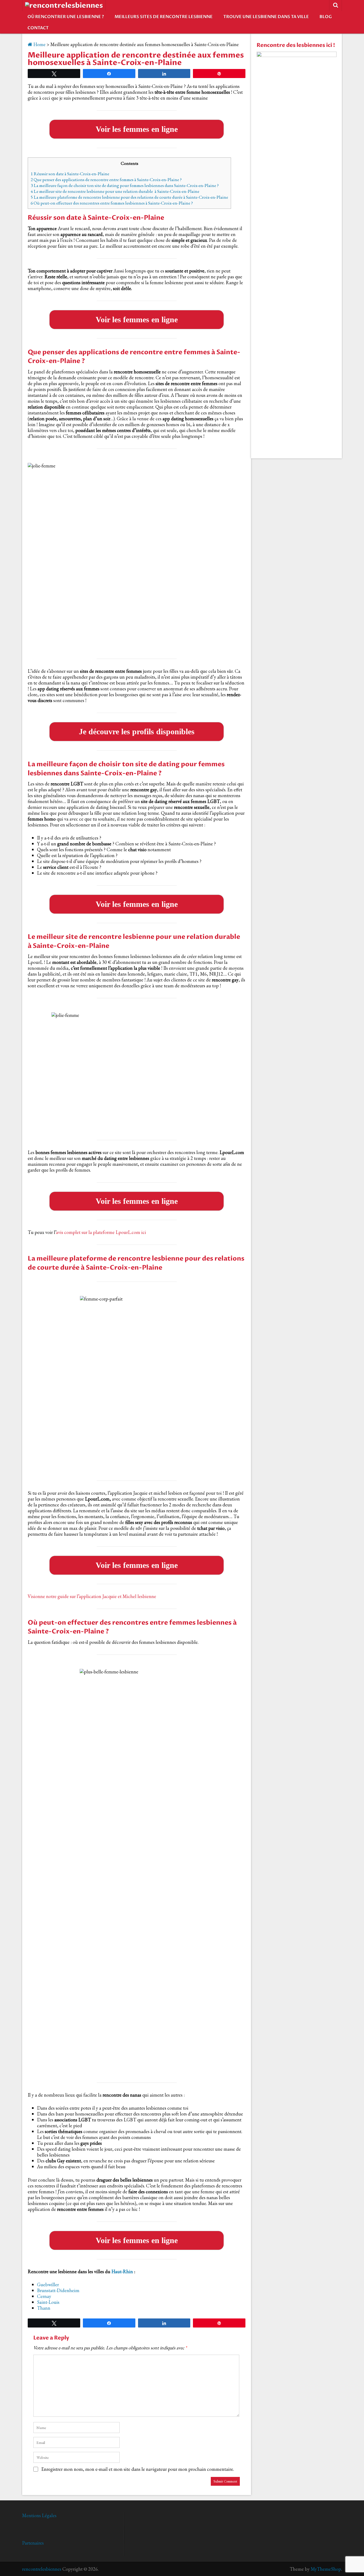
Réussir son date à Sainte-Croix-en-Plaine (70, 174)
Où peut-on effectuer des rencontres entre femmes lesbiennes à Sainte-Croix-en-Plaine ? (112, 203)
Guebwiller (48, 2284)
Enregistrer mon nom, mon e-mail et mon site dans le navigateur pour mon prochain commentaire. (138, 2469)
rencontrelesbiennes (42, 2569)
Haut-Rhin (122, 2271)
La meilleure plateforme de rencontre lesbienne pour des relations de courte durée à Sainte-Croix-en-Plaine (129, 197)
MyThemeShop (326, 2569)
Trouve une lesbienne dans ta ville (266, 17)
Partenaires (33, 2543)
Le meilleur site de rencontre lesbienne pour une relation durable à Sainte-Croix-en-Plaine (115, 191)
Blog (326, 17)
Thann (44, 2308)
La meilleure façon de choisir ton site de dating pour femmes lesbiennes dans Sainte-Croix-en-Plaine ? (125, 185)
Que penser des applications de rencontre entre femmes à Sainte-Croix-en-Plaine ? (106, 180)
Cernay (44, 2296)
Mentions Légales (39, 2515)
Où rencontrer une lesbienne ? (66, 17)
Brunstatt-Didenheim (58, 2290)
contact (38, 28)
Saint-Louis (48, 2302)
